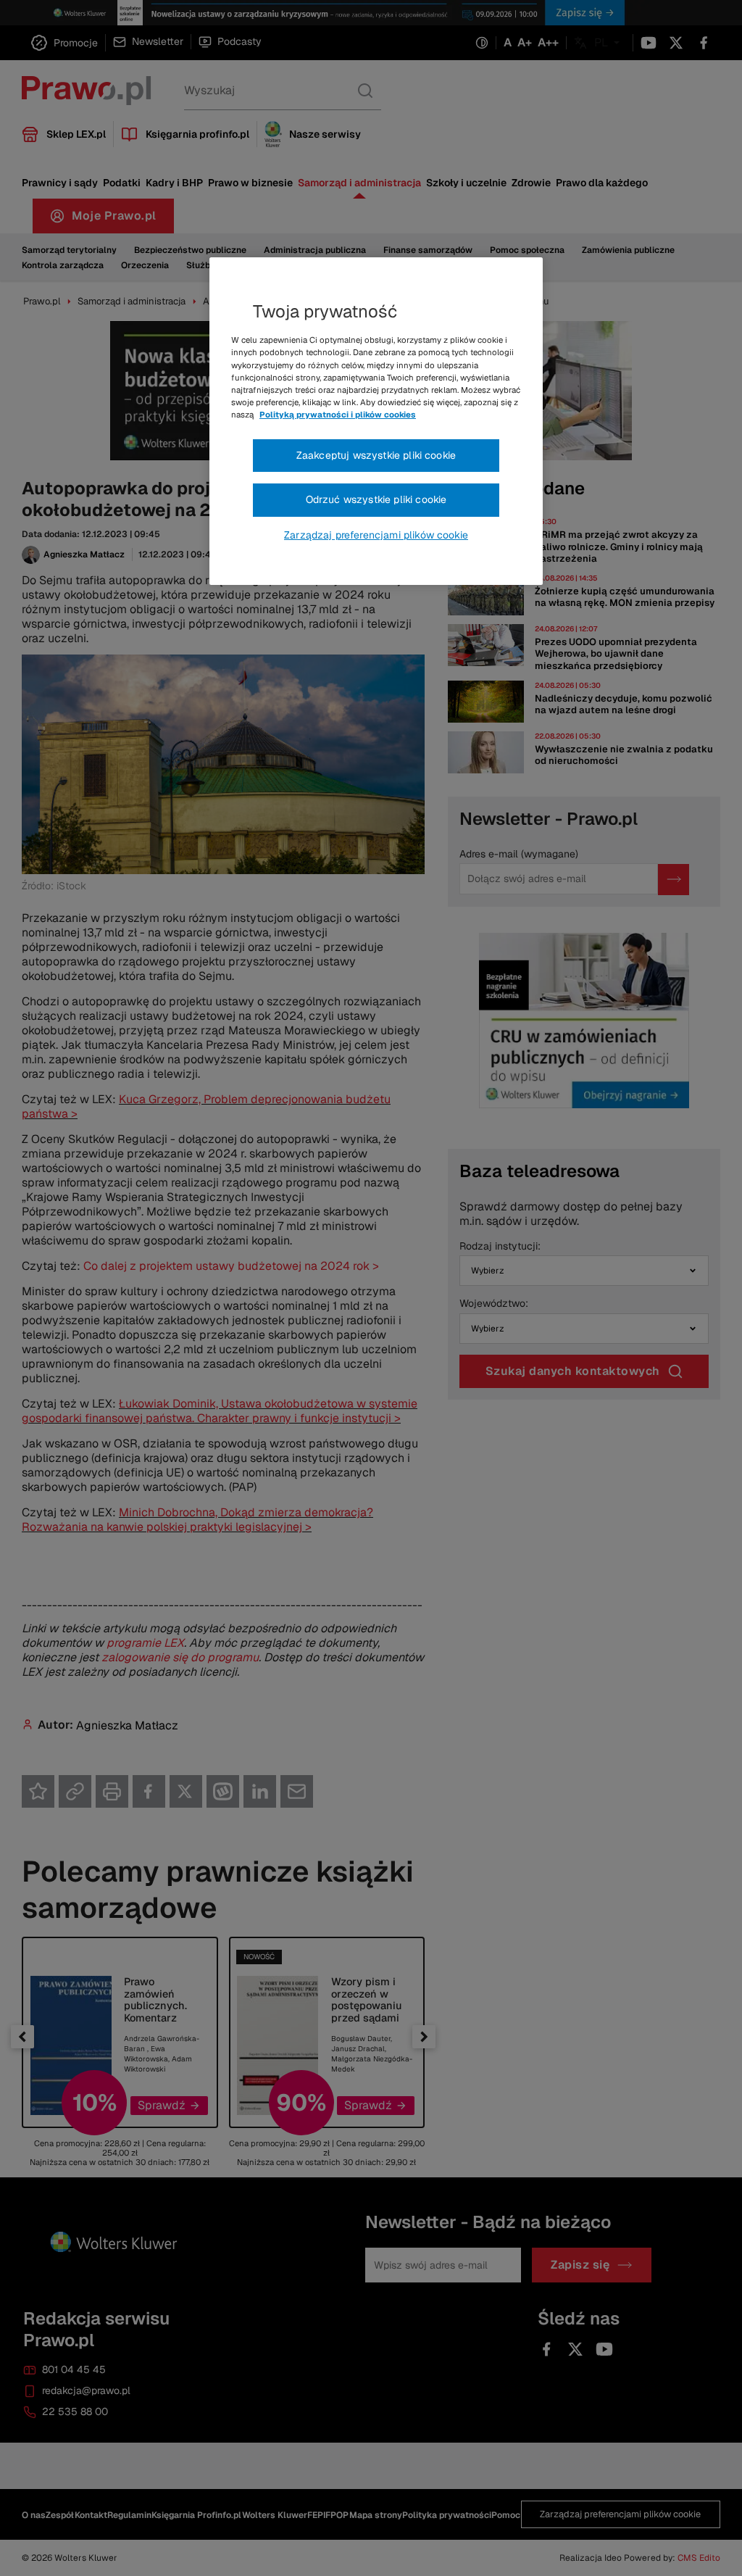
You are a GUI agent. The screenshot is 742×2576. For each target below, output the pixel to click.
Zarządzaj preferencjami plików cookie (376, 535)
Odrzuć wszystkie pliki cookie (376, 499)
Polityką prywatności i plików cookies (338, 415)
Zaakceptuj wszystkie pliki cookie (376, 455)
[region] (376, 421)
